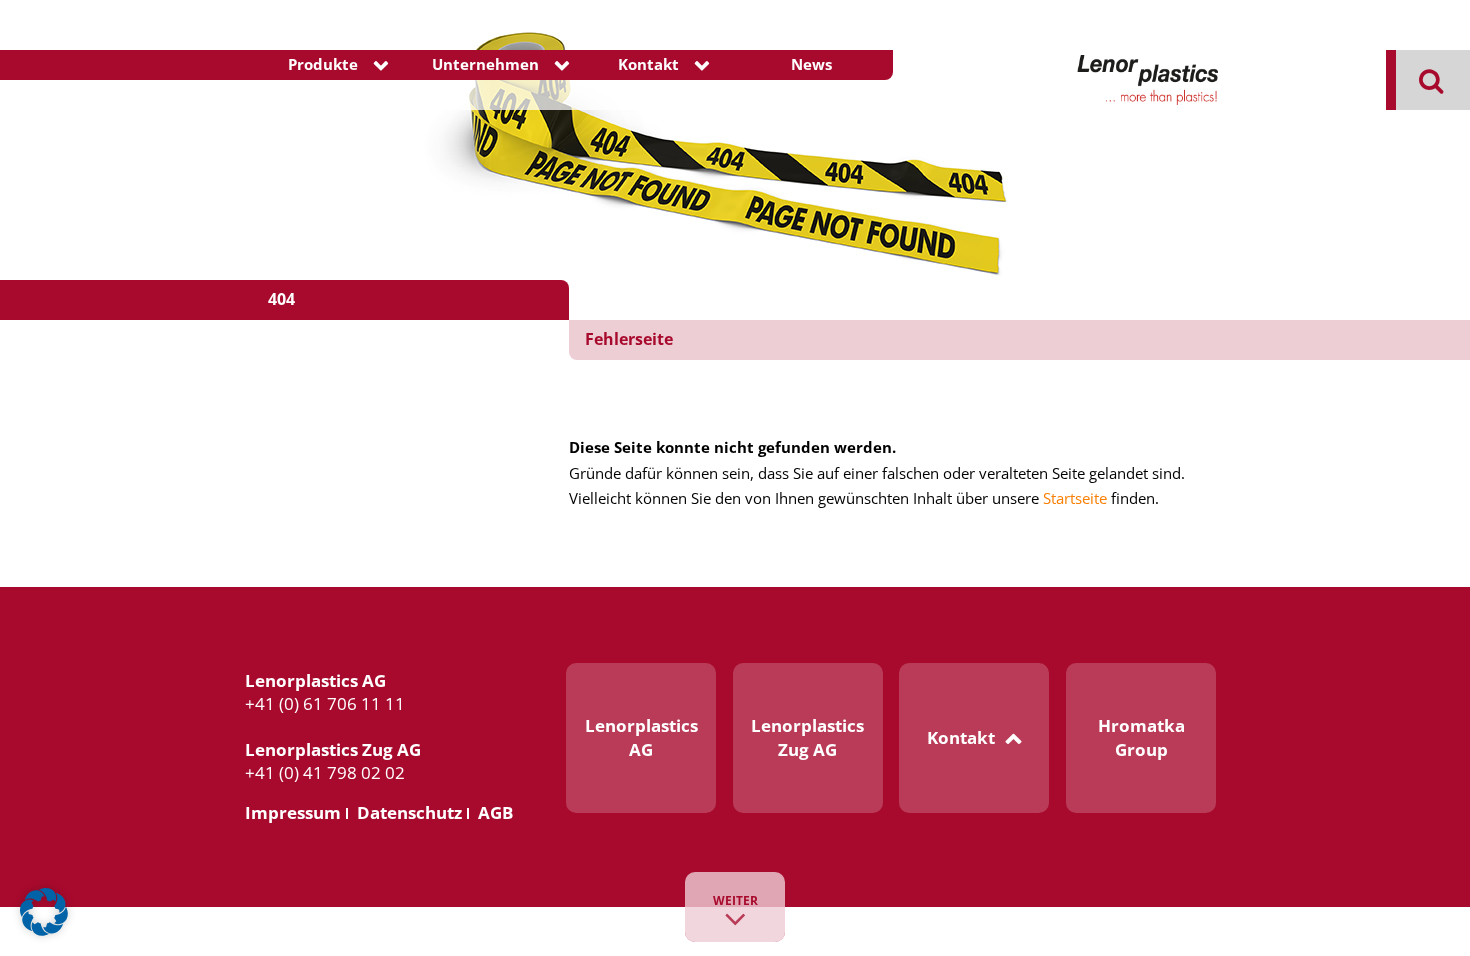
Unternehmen (485, 64)
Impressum (293, 812)
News (811, 64)
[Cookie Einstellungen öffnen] (44, 931)
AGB (495, 812)
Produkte (323, 64)
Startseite (1075, 498)
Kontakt (648, 64)
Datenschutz (409, 812)
